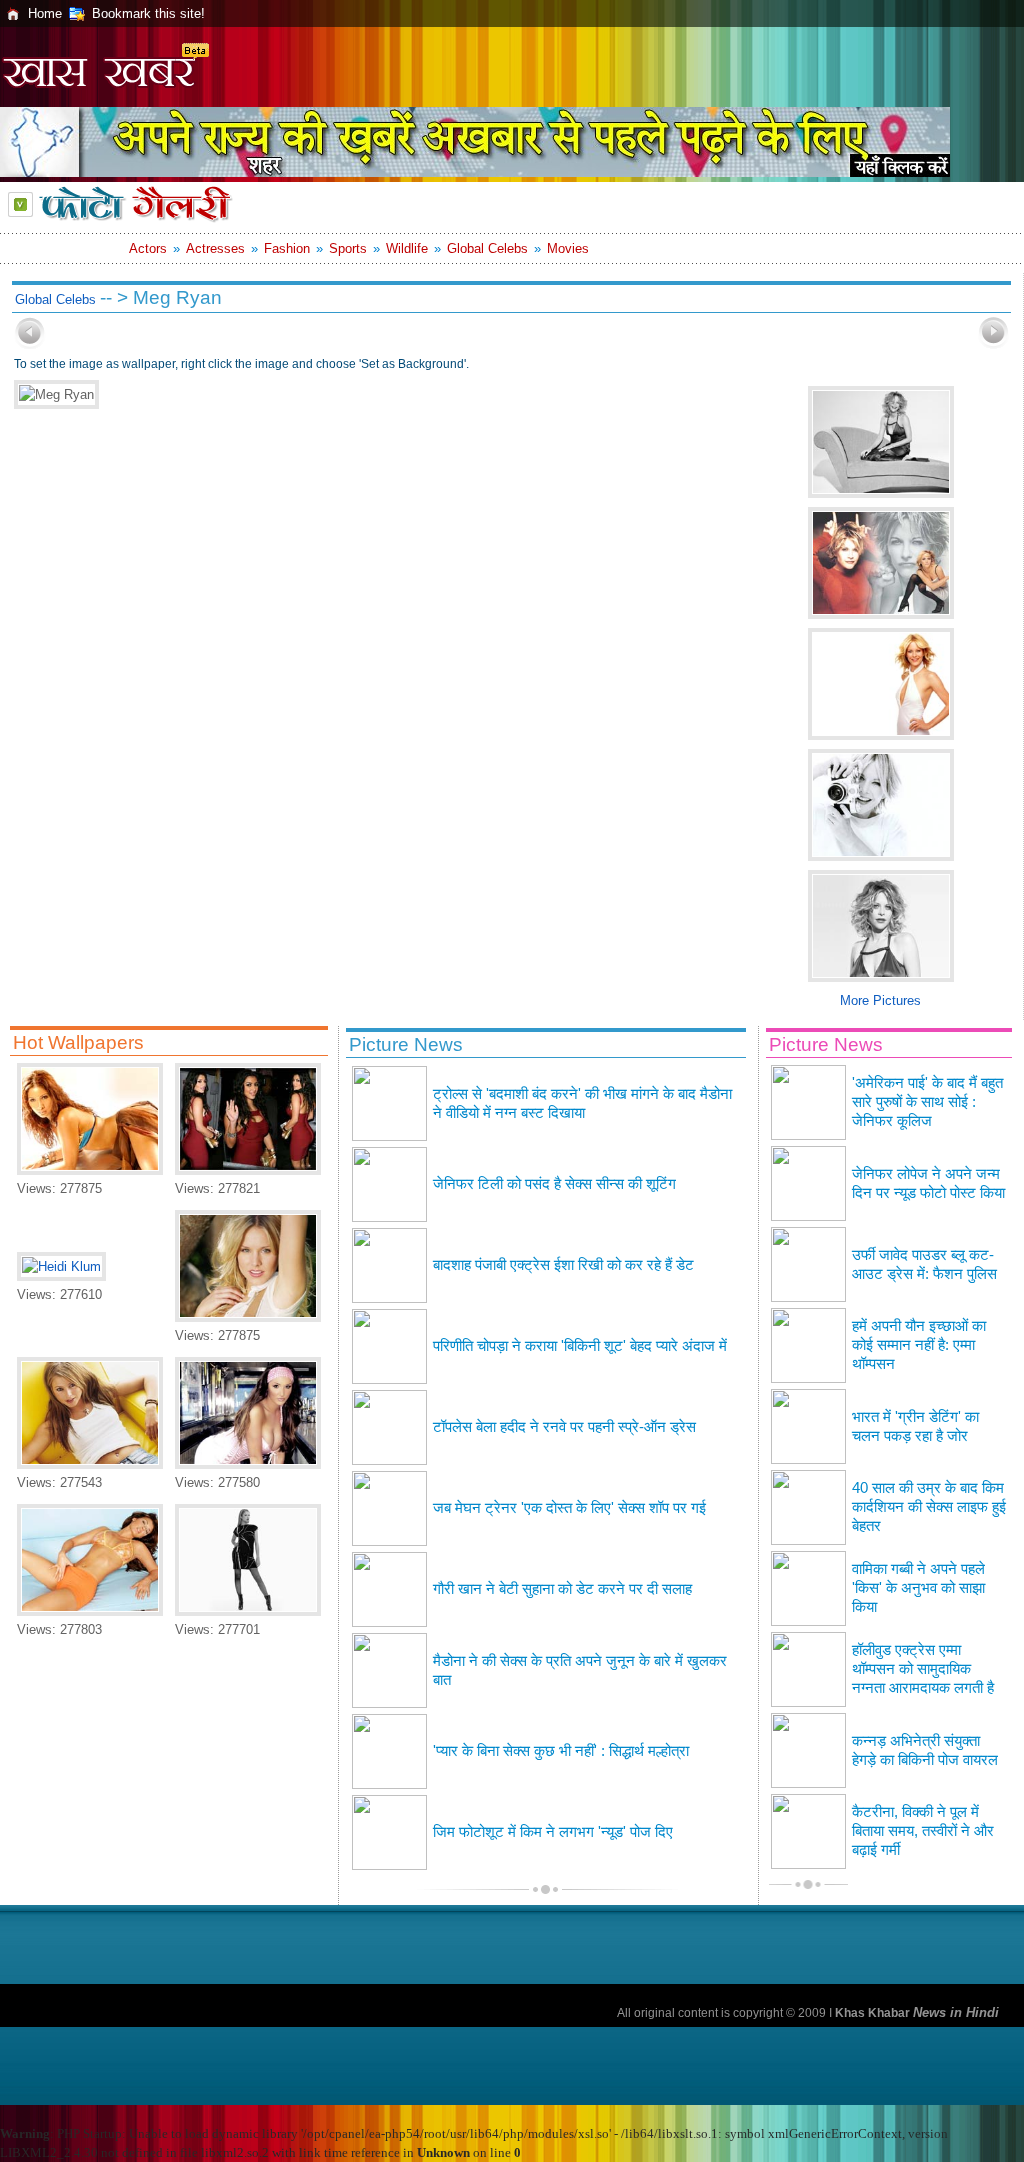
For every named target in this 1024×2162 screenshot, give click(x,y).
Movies (568, 248)
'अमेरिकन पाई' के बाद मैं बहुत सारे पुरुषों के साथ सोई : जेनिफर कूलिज (927, 1102)
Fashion (287, 248)
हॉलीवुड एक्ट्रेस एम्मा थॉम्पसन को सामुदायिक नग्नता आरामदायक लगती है (923, 1669)
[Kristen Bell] (248, 1317)
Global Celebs (487, 248)
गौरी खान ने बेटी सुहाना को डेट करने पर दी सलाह (562, 1589)
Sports (348, 248)
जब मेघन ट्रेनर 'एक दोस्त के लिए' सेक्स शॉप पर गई (569, 1508)
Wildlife (407, 248)
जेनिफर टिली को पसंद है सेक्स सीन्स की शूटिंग (554, 1184)
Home (45, 13)
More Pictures (880, 1000)
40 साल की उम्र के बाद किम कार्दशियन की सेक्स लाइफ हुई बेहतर (929, 1507)
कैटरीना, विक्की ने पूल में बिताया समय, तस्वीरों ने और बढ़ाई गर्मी (923, 1831)
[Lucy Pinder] (248, 1464)
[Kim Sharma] (90, 1170)
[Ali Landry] (90, 1611)
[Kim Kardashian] (248, 1170)
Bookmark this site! (148, 13)
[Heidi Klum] (61, 1266)
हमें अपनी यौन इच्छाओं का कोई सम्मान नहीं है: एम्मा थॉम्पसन (919, 1345)
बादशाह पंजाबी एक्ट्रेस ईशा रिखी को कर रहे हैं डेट (563, 1265)
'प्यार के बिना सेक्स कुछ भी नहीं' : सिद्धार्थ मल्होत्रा (561, 1751)
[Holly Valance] (90, 1464)
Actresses (215, 248)
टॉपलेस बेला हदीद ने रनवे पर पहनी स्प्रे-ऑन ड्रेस (564, 1427)
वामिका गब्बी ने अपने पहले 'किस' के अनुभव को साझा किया (918, 1588)
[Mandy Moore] (248, 1611)
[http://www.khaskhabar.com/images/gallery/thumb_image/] (30, 344)
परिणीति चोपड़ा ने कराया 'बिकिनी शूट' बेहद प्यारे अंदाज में (580, 1346)
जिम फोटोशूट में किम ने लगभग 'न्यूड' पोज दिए (553, 1832)
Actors (148, 248)
